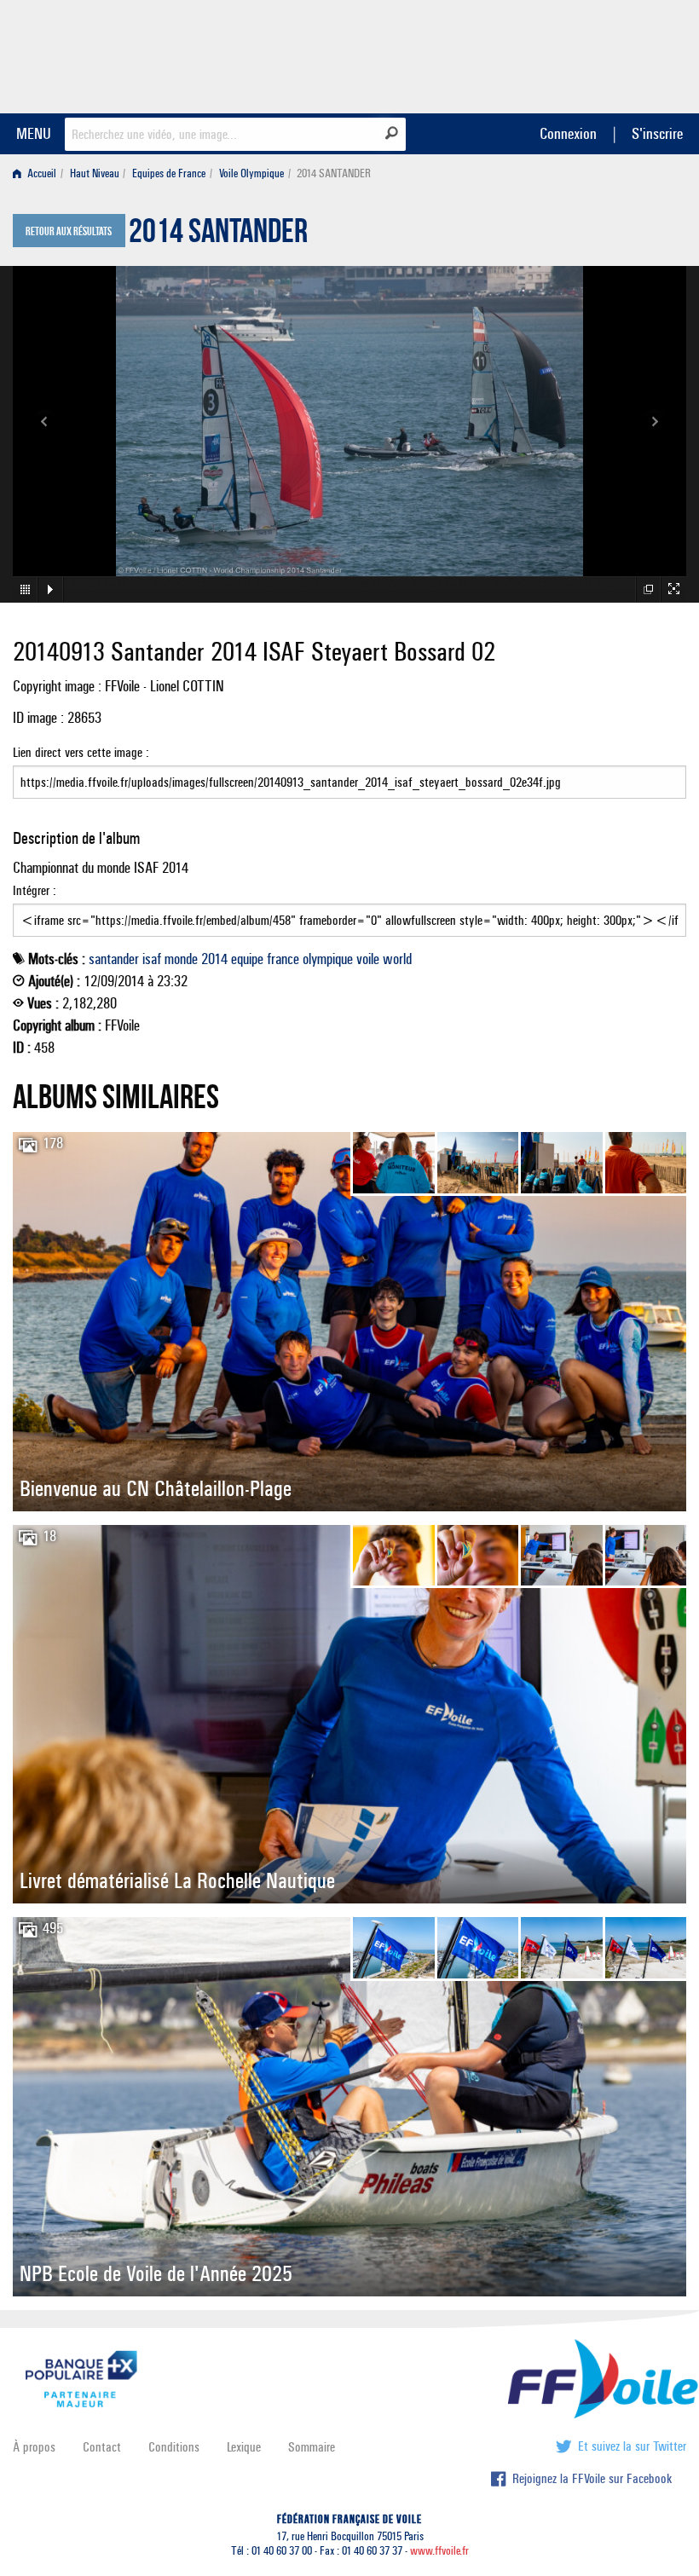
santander (114, 959)
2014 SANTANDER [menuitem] (334, 173)
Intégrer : (35, 890)
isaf (152, 959)
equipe (247, 959)
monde (181, 959)
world (397, 959)
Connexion (568, 133)
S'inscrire (657, 133)
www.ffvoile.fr (439, 2551)
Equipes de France (169, 173)
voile (368, 959)
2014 (214, 959)
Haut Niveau (95, 173)
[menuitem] (38, 173)
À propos (34, 2447)
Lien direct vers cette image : (81, 752)
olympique (328, 959)
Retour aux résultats (69, 232)
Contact (102, 2447)
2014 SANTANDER (218, 235)
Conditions (174, 2447)
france (283, 959)
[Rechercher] (392, 133)
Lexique (244, 2447)
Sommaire (312, 2447)
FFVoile (579, 54)
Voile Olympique (251, 173)
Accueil (40, 173)
